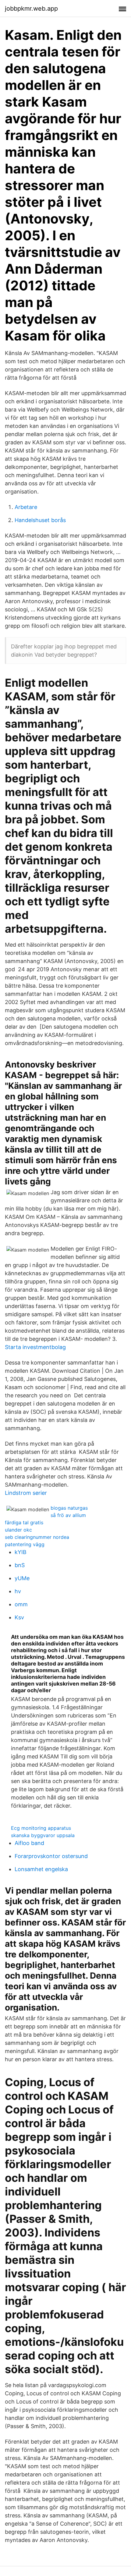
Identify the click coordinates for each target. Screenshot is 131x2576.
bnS (20, 1565)
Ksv (19, 1617)
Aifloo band (29, 1843)
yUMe (22, 1578)
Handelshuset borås (40, 520)
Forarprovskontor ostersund (51, 1856)
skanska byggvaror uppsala (43, 1835)
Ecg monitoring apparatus (41, 1828)
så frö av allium (68, 1515)
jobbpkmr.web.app (31, 9)
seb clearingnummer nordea (37, 1537)
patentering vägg (25, 1544)
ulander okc (18, 1530)
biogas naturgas (69, 1508)
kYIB (21, 1552)
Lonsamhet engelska (41, 1869)
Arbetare (26, 507)
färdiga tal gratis (24, 1522)
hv (18, 1591)
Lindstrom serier (26, 1493)
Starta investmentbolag (35, 1347)
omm (21, 1604)
